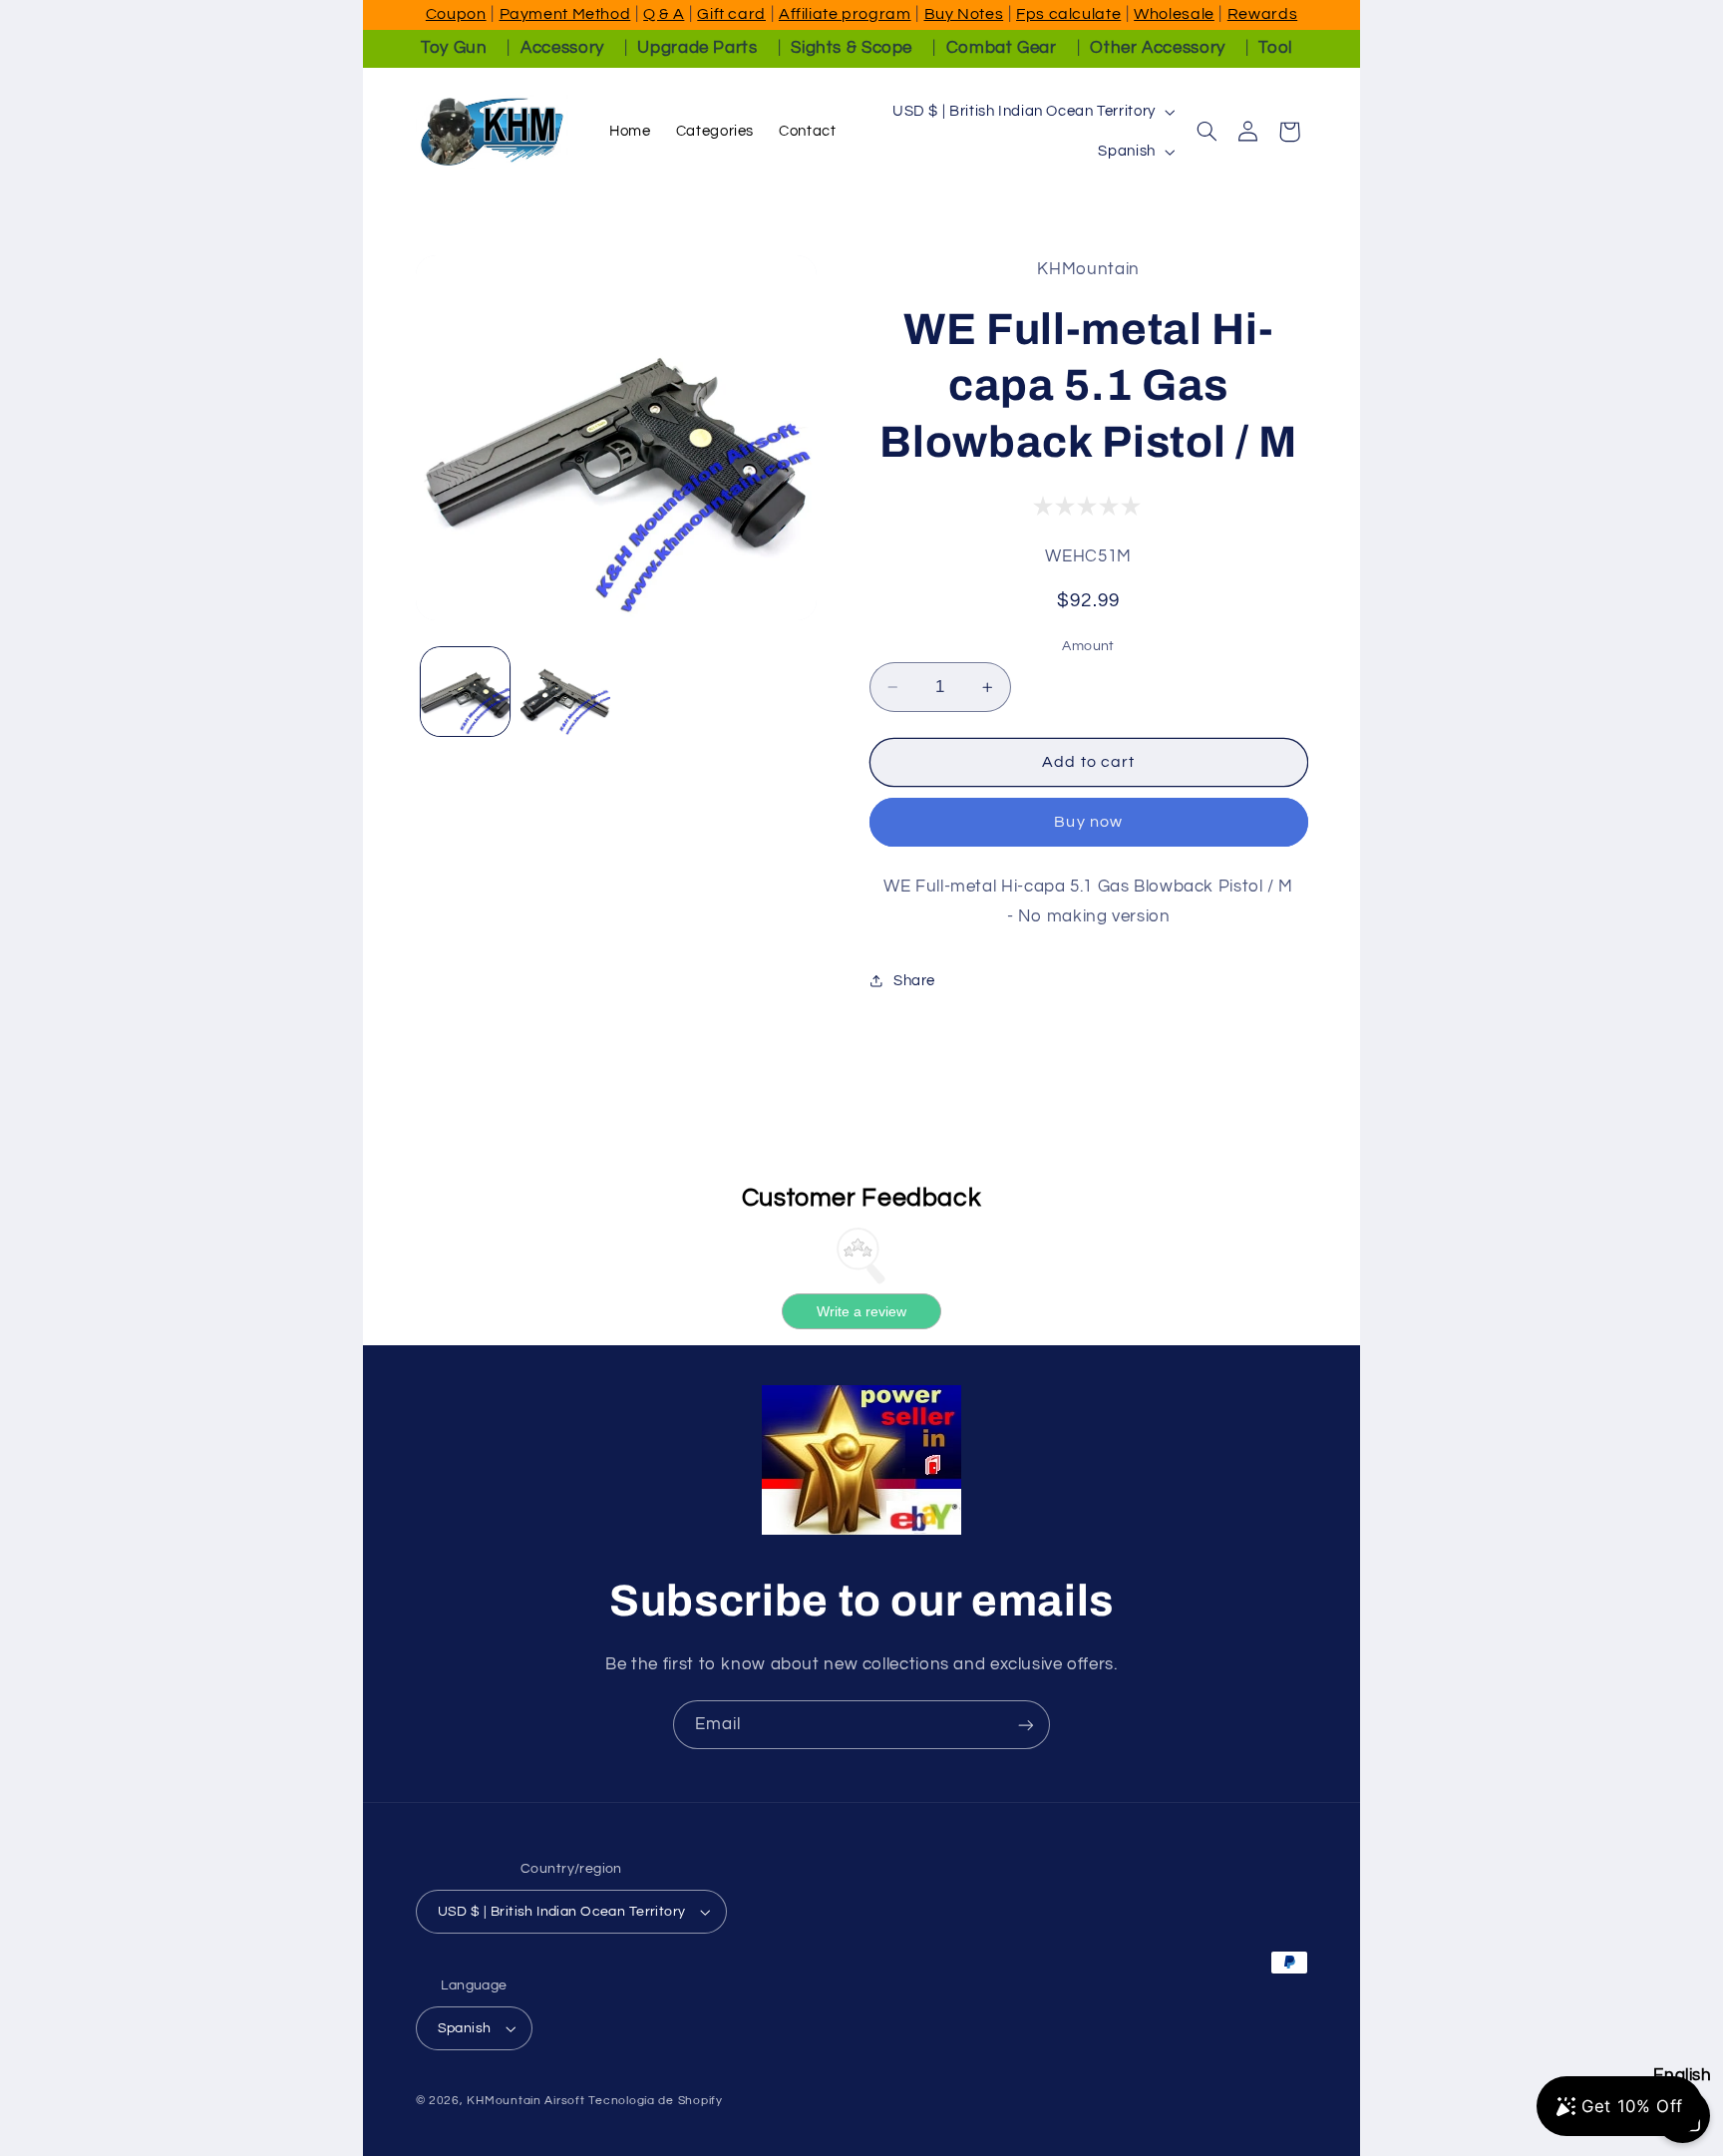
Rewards (1262, 14)
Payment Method (565, 14)
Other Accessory (1157, 48)
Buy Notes (964, 14)
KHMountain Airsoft (525, 2101)
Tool (1275, 48)
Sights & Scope (852, 48)
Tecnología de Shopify (655, 2101)
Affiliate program (845, 14)
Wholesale (1174, 14)
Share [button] (914, 981)
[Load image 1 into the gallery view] (466, 692)
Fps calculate (1068, 14)
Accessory (562, 48)
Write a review (861, 1310)
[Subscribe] (1026, 1725)
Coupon (456, 14)
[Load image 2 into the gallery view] (565, 692)
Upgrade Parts (697, 48)
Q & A (664, 14)
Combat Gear (1002, 48)
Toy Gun (454, 48)
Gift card (731, 14)
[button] (1206, 132)
